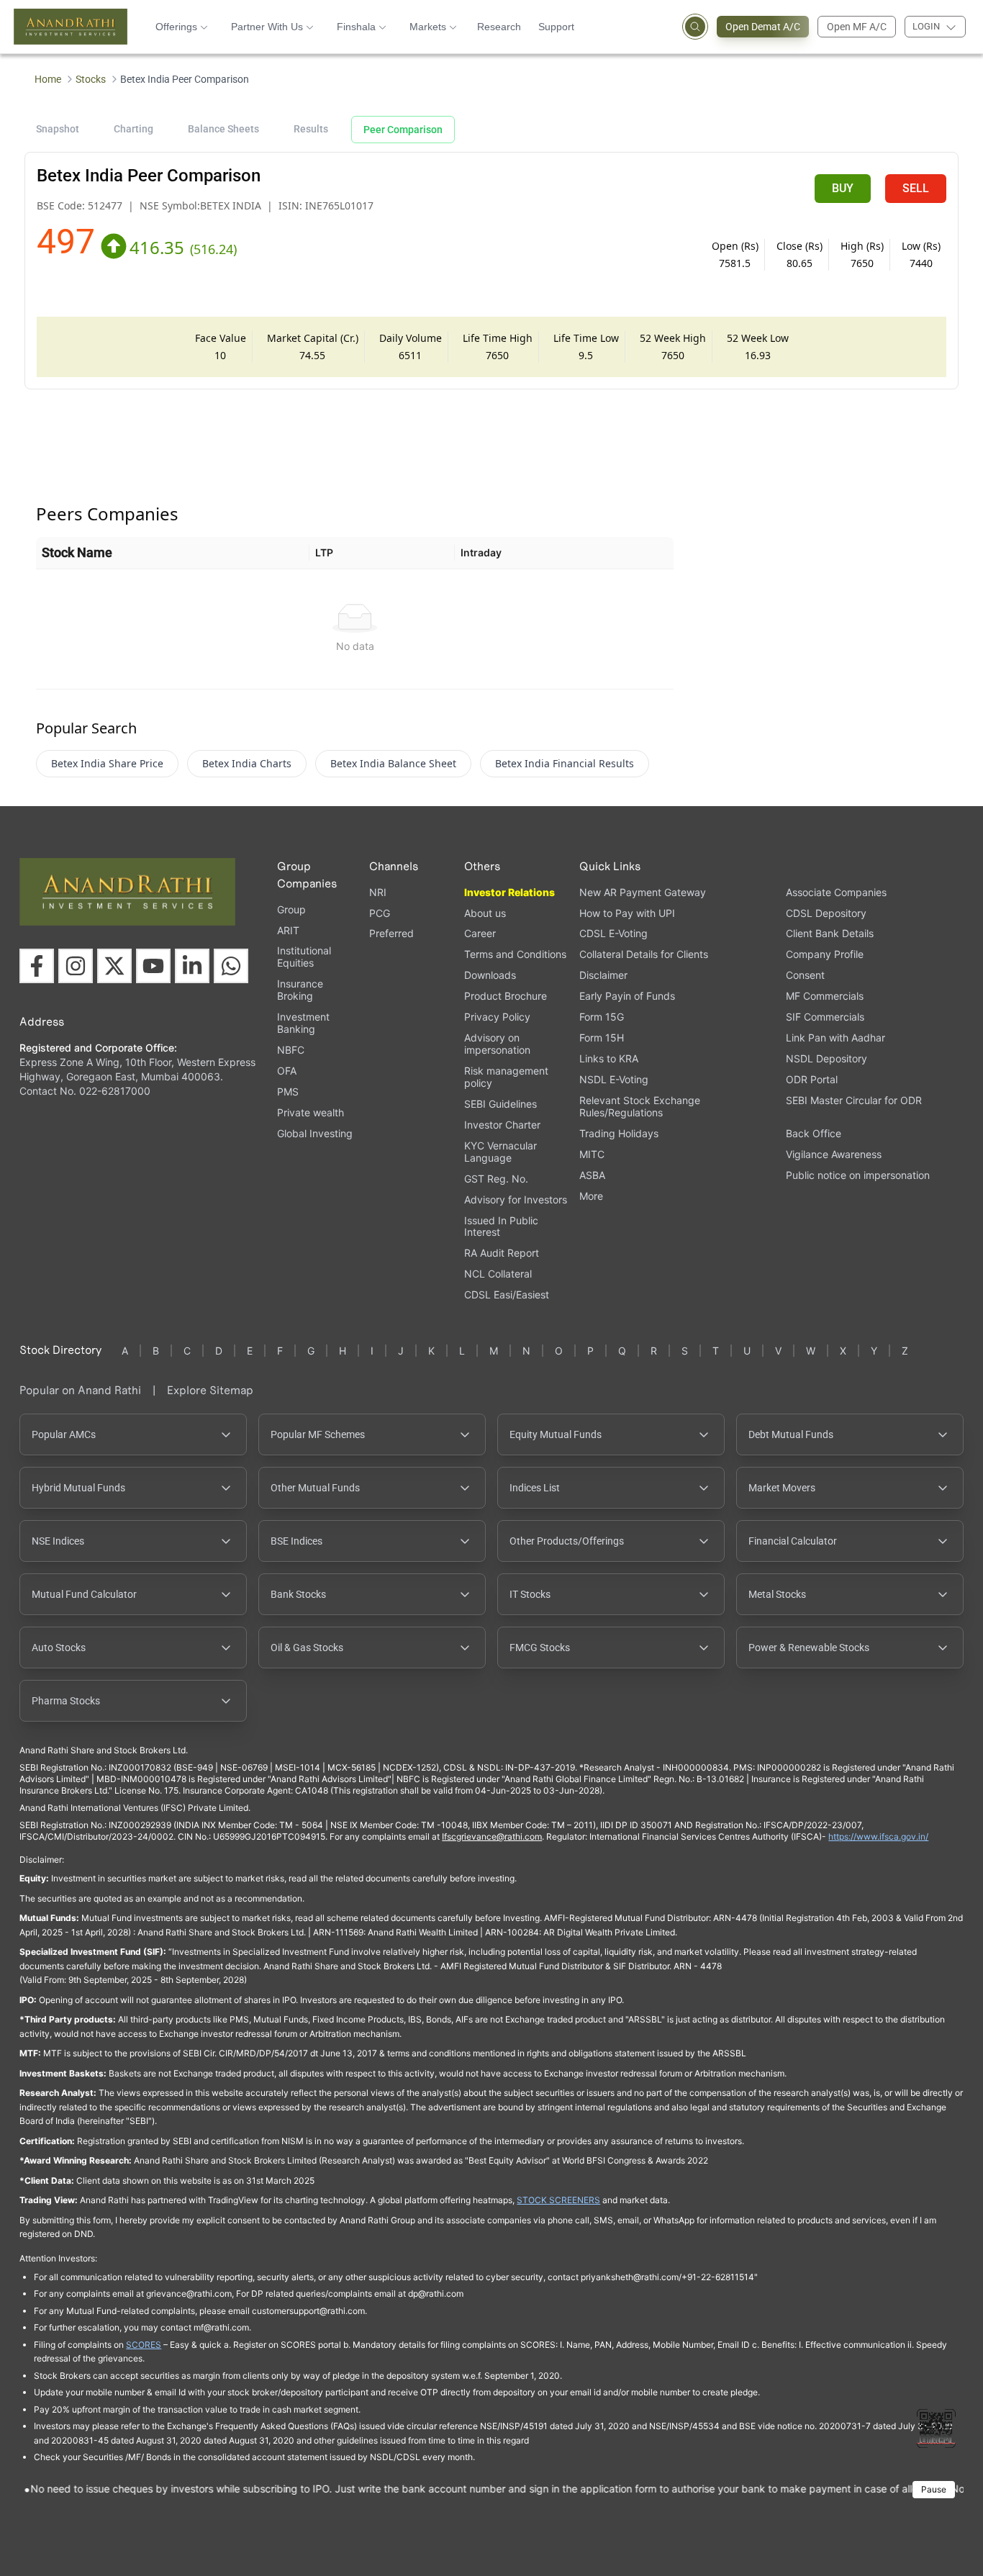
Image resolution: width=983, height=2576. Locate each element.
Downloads (490, 975)
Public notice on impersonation (858, 1175)
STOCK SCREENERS (558, 2200)
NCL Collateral (498, 1274)
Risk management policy (506, 1077)
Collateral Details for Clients (644, 954)
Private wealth (311, 1112)
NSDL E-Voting (614, 1079)
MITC (592, 1154)
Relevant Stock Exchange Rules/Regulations (640, 1106)
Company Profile (825, 954)
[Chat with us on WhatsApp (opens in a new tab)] (231, 966)
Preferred (391, 933)
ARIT (288, 930)
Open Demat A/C (763, 27)
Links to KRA (609, 1058)
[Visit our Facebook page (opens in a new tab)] (37, 966)
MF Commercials (825, 996)
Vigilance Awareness (834, 1154)
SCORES (144, 2345)
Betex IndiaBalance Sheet (393, 763)
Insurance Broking (300, 990)
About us (485, 913)
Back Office (814, 1133)
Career (480, 933)
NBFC (291, 1050)
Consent (805, 975)
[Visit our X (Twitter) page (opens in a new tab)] (114, 966)
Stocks (91, 79)
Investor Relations (509, 892)
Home (48, 79)
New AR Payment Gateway (643, 892)
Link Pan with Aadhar (835, 1038)
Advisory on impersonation (497, 1044)
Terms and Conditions (515, 954)
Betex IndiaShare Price (107, 763)
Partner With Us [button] (267, 27)
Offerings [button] (176, 27)
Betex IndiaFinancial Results (565, 763)
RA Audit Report (502, 1253)
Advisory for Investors (516, 1199)
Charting (133, 129)
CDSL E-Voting (613, 933)
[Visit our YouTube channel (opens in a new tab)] (153, 966)
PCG (380, 913)
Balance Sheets (223, 129)
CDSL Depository (826, 913)
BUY (843, 188)
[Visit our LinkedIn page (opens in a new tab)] (192, 966)
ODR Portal (812, 1079)
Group (291, 909)
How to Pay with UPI (627, 913)
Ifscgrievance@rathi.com (492, 1836)
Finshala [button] (356, 27)
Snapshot (58, 129)
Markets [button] (428, 27)
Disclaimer (603, 975)
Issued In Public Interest (501, 1226)
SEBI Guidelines (500, 1104)
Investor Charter (502, 1125)
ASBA (592, 1175)
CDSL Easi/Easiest (507, 1294)
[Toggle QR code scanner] (936, 2428)
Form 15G (602, 1017)
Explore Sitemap (210, 1390)
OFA (287, 1071)
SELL (916, 188)
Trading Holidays (619, 1133)
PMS (288, 1092)
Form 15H (602, 1038)
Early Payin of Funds (627, 996)
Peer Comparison (403, 130)
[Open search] (695, 27)
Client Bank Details (830, 933)
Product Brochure (506, 996)
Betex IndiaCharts (247, 763)
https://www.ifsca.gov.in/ (878, 1836)
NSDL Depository (826, 1058)
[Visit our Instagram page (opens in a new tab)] (76, 966)
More (591, 1196)
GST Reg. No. (496, 1179)
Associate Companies (836, 892)
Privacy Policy (497, 1017)
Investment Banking (303, 1023)
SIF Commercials (825, 1017)
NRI (378, 892)
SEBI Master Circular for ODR (854, 1100)
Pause (934, 2489)
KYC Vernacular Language (500, 1152)
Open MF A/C (857, 27)
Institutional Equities (304, 957)
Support (556, 27)
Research (499, 27)
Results (311, 129)
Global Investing (315, 1133)
